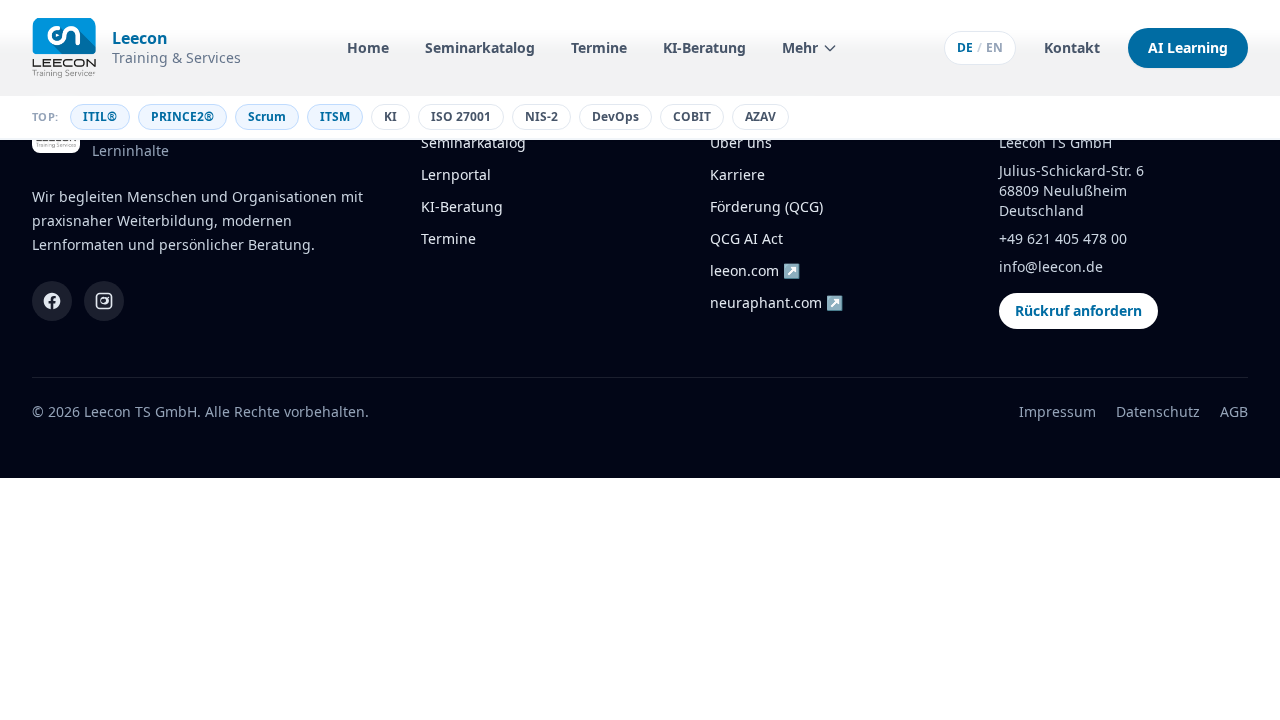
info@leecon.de (1051, 266)
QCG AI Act (746, 238)
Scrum (267, 116)
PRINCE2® (182, 116)
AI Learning (1188, 47)
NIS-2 (541, 116)
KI (390, 116)
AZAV (760, 116)
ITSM (335, 116)
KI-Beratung (704, 47)
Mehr (800, 47)
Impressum (1057, 411)
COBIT (692, 116)
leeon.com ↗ (755, 270)
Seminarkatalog (480, 47)
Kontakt (1072, 47)
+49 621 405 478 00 (1063, 238)
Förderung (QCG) (766, 206)
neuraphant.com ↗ (776, 302)
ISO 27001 (461, 116)
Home (368, 47)
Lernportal (456, 174)
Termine (599, 47)
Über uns (741, 142)
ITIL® (100, 116)
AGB (1234, 411)
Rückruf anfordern (1078, 310)
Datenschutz (1158, 411)
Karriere (737, 174)
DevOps (615, 116)
